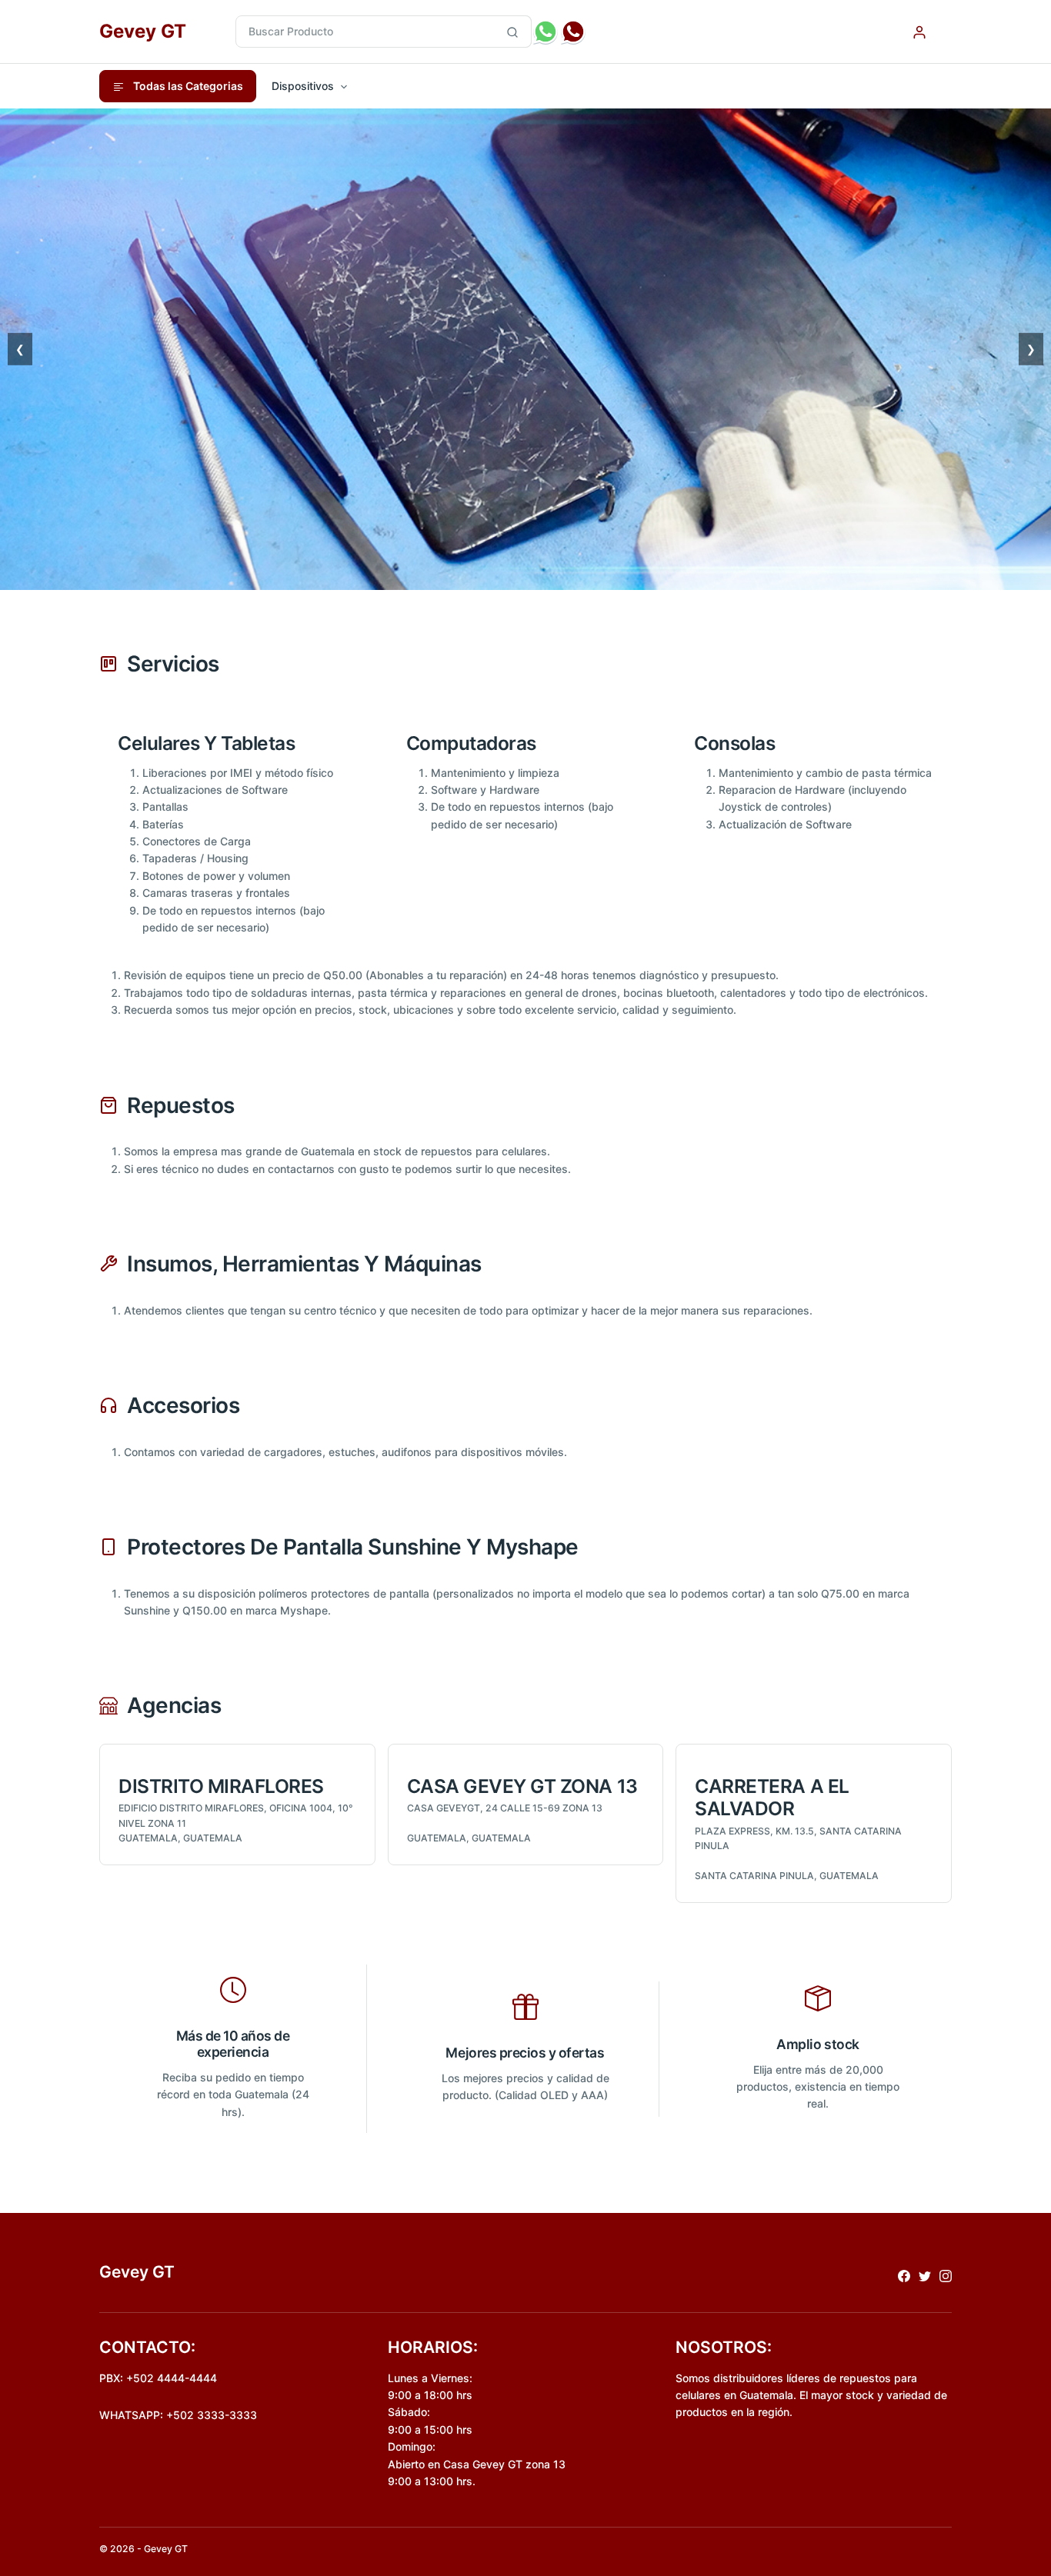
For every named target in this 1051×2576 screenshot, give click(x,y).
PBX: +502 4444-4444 (158, 2378)
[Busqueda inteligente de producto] (513, 32)
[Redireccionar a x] (925, 2275)
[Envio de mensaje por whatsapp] (546, 32)
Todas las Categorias (187, 86)
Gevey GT (143, 31)
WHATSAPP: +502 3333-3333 (178, 2415)
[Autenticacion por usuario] (919, 31)
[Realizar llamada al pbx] (573, 32)
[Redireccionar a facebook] (904, 2275)
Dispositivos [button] (303, 86)
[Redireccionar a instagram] (946, 2275)
